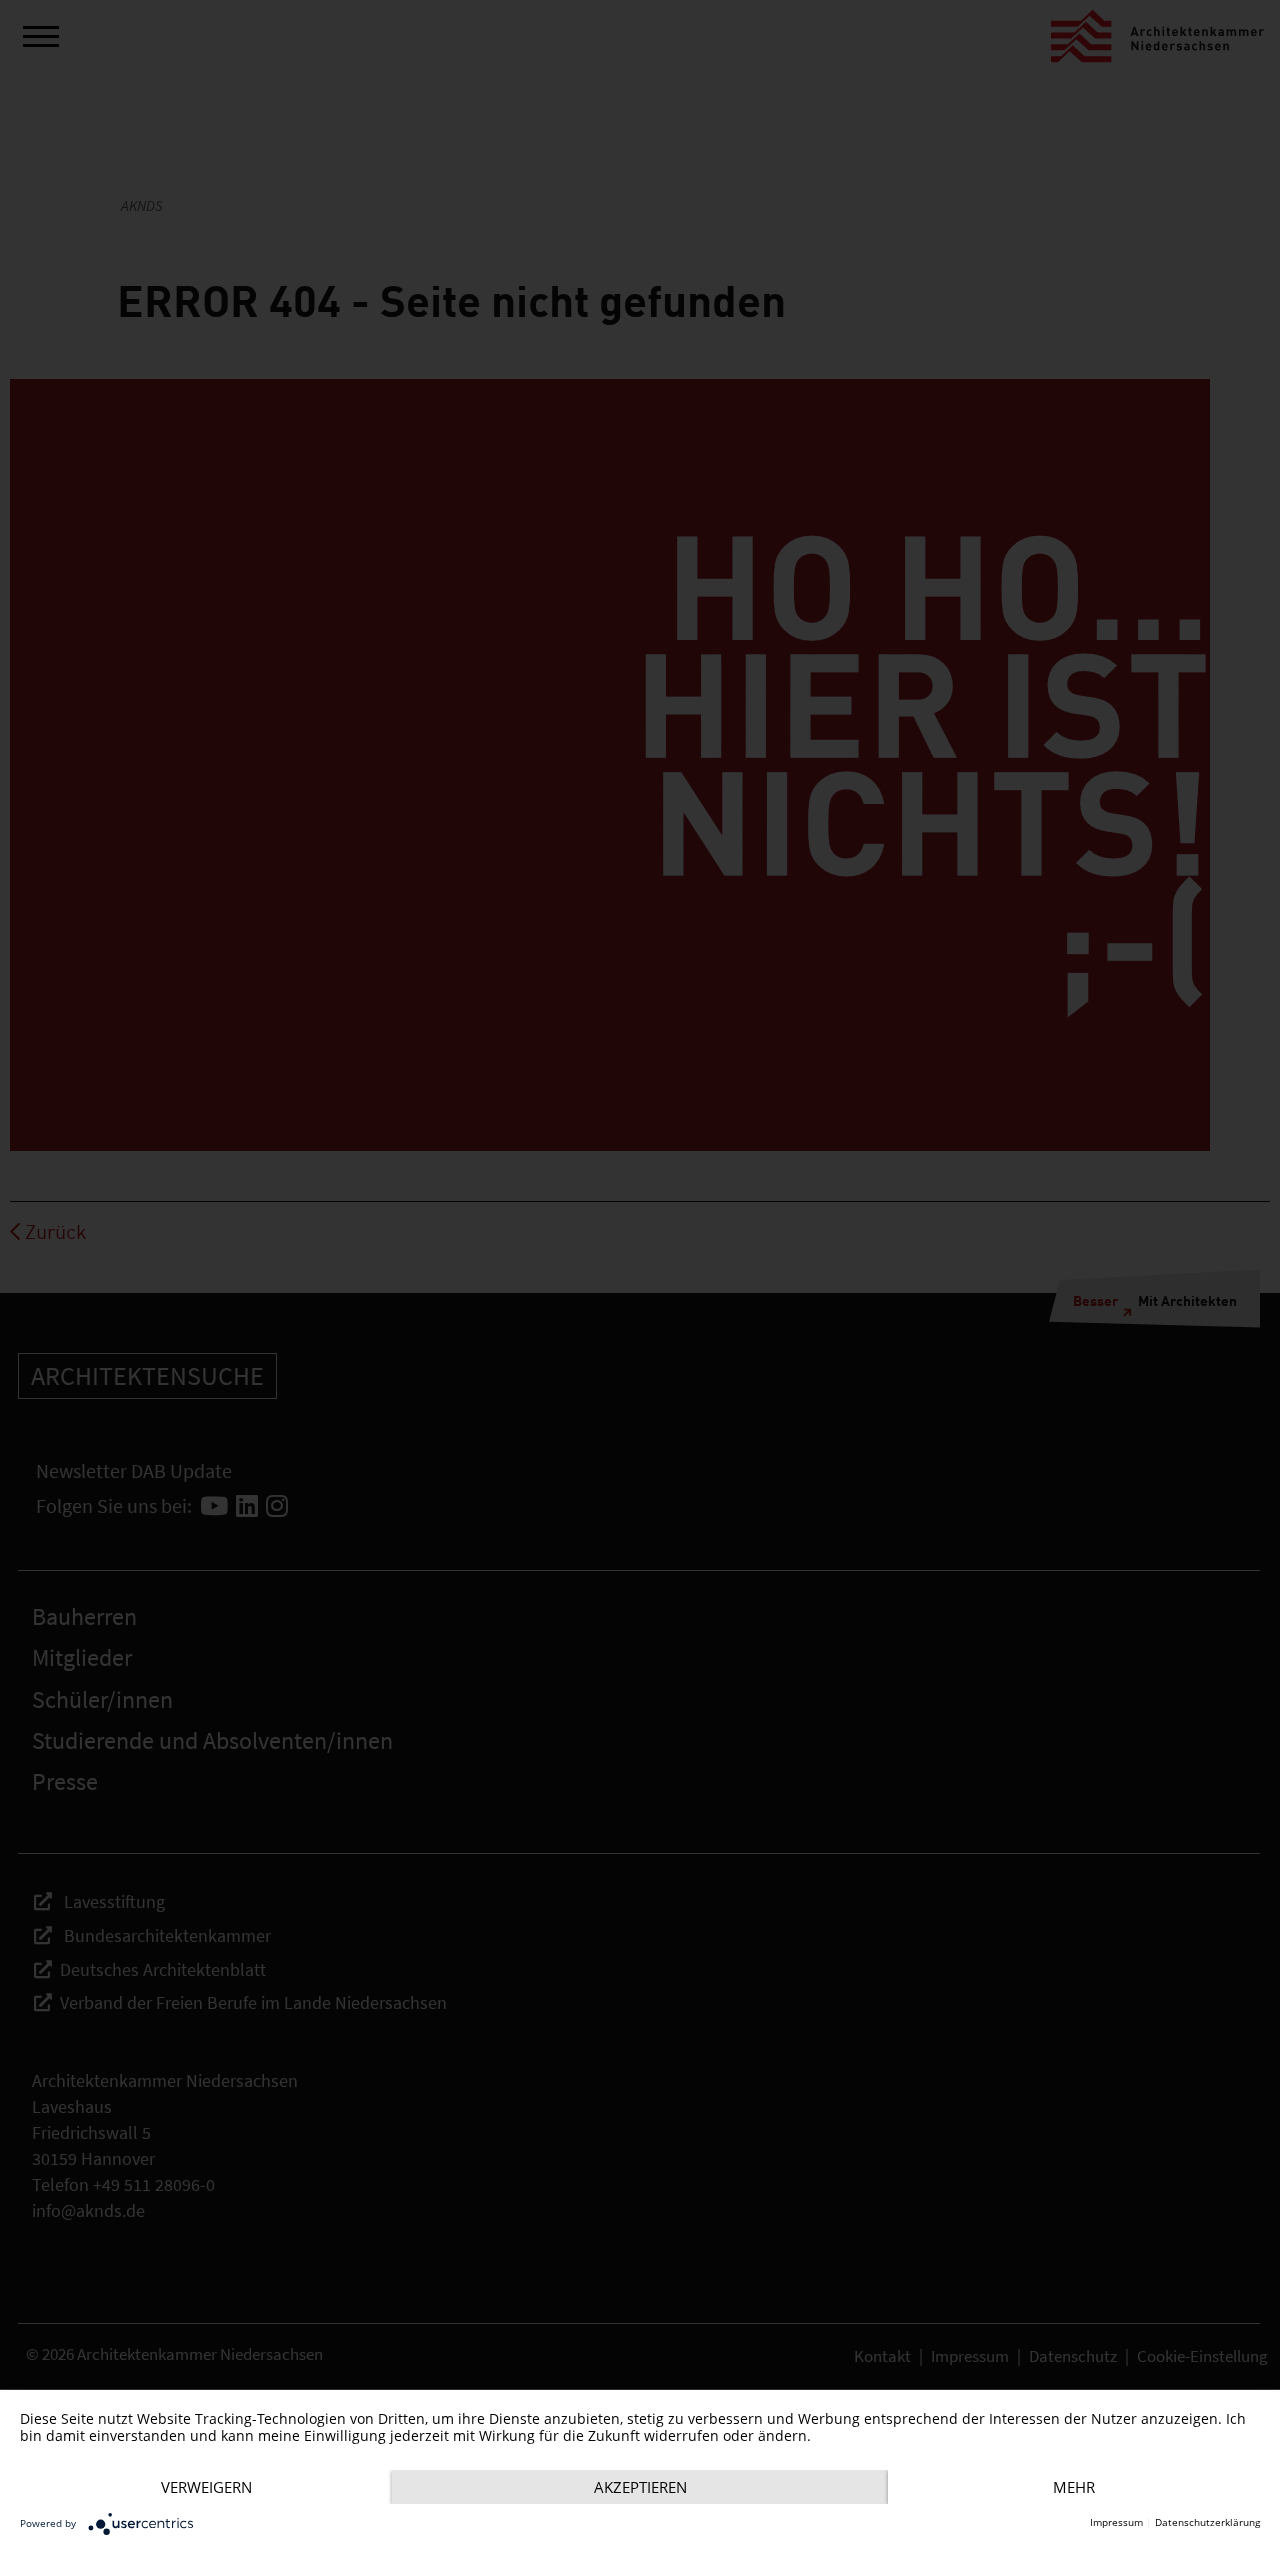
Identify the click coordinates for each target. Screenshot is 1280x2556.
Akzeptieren (640, 2487)
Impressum (1116, 2522)
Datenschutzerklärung (1207, 2522)
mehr (1074, 2487)
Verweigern (206, 2487)
